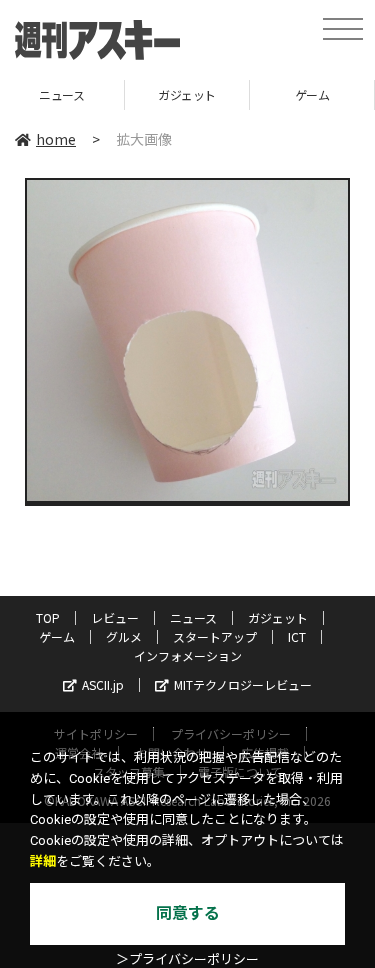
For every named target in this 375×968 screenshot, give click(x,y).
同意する (188, 913)
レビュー (115, 617)
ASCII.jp (103, 684)
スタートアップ (215, 636)
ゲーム (233, 94)
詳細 (43, 861)
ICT (297, 636)
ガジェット (108, 94)
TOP (48, 617)
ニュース (193, 617)
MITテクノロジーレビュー (243, 684)
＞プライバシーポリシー (187, 959)
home (56, 139)
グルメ (124, 636)
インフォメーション (188, 655)
